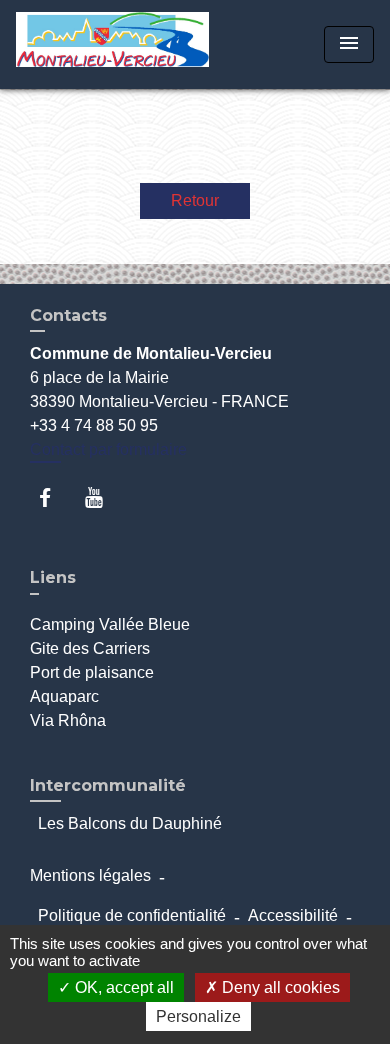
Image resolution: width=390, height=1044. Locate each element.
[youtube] (103, 497)
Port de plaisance (92, 672)
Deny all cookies (279, 987)
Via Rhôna (68, 720)
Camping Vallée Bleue (110, 624)
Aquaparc (64, 696)
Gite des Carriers (90, 648)
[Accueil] (112, 44)
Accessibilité (293, 915)
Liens (53, 577)
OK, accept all (122, 987)
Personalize (198, 1016)
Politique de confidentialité (132, 915)
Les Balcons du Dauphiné (130, 823)
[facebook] (54, 497)
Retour (195, 200)
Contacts (68, 315)
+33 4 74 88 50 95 (94, 425)
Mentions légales (90, 875)
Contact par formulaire (108, 449)
